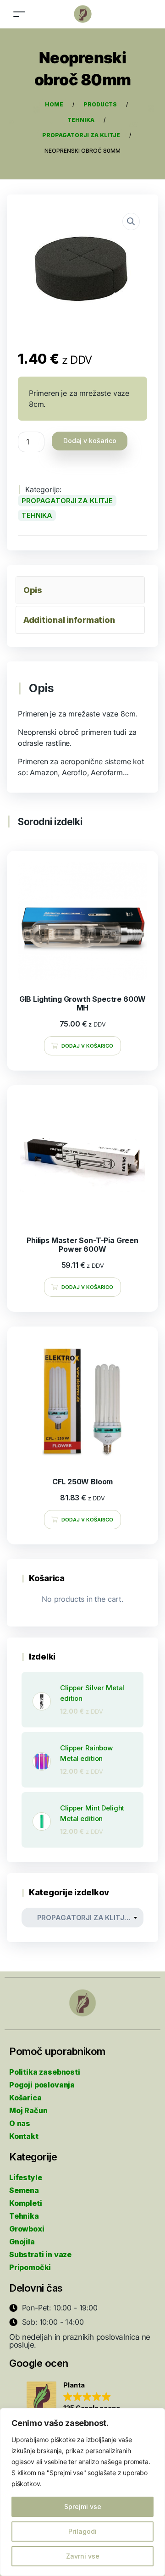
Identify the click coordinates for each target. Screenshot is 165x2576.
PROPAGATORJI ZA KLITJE (67, 501)
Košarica (25, 2098)
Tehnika (24, 2216)
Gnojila (22, 2242)
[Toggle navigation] (19, 14)
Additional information (69, 620)
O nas (20, 2123)
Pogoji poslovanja (42, 2085)
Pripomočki (30, 2267)
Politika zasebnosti (45, 2072)
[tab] (80, 590)
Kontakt (24, 2136)
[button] (73, 2397)
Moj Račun (28, 2110)
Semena (24, 2190)
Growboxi (27, 2229)
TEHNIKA (37, 515)
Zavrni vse (83, 2556)
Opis (33, 590)
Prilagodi (82, 2531)
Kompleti (26, 2203)
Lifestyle (25, 2177)
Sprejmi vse (83, 2507)
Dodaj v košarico (90, 441)
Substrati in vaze (40, 2254)
